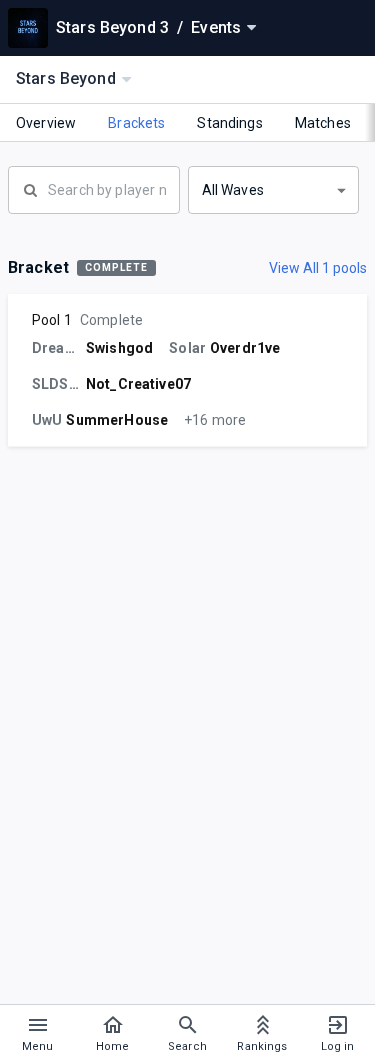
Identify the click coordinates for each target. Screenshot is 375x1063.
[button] (274, 190)
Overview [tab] (46, 123)
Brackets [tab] (136, 123)
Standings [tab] (229, 123)
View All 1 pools (318, 268)
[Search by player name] (94, 188)
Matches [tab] (323, 123)
